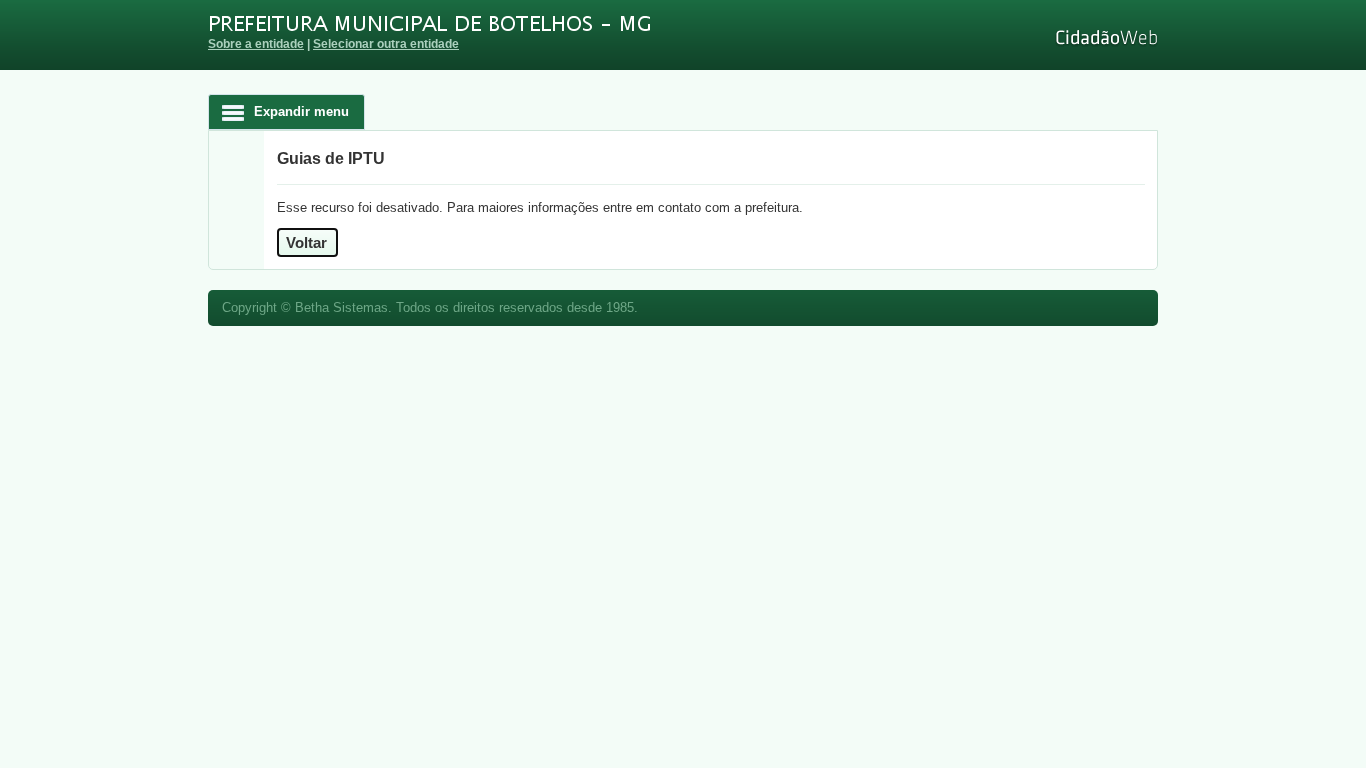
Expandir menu (301, 112)
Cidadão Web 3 (1104, 37)
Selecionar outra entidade (386, 43)
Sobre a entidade (256, 43)
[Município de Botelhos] (558, 24)
